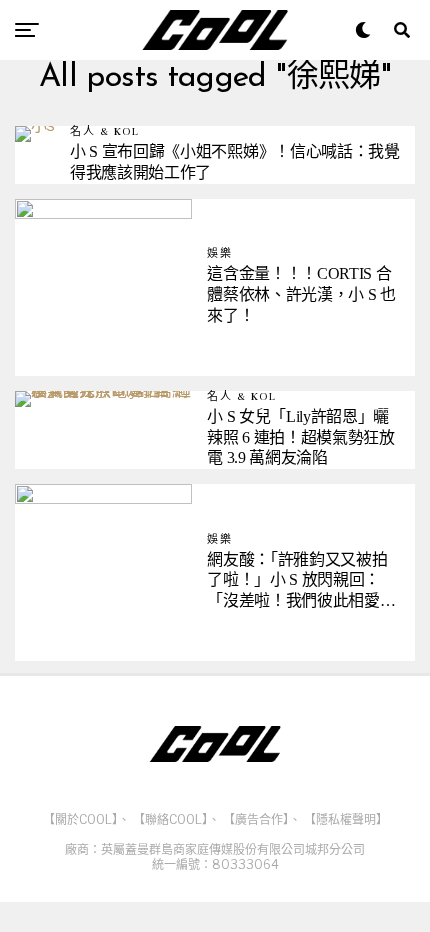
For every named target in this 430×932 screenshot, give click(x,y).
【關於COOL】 (80, 819)
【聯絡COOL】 (170, 819)
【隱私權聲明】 (346, 819)
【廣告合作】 (256, 819)
